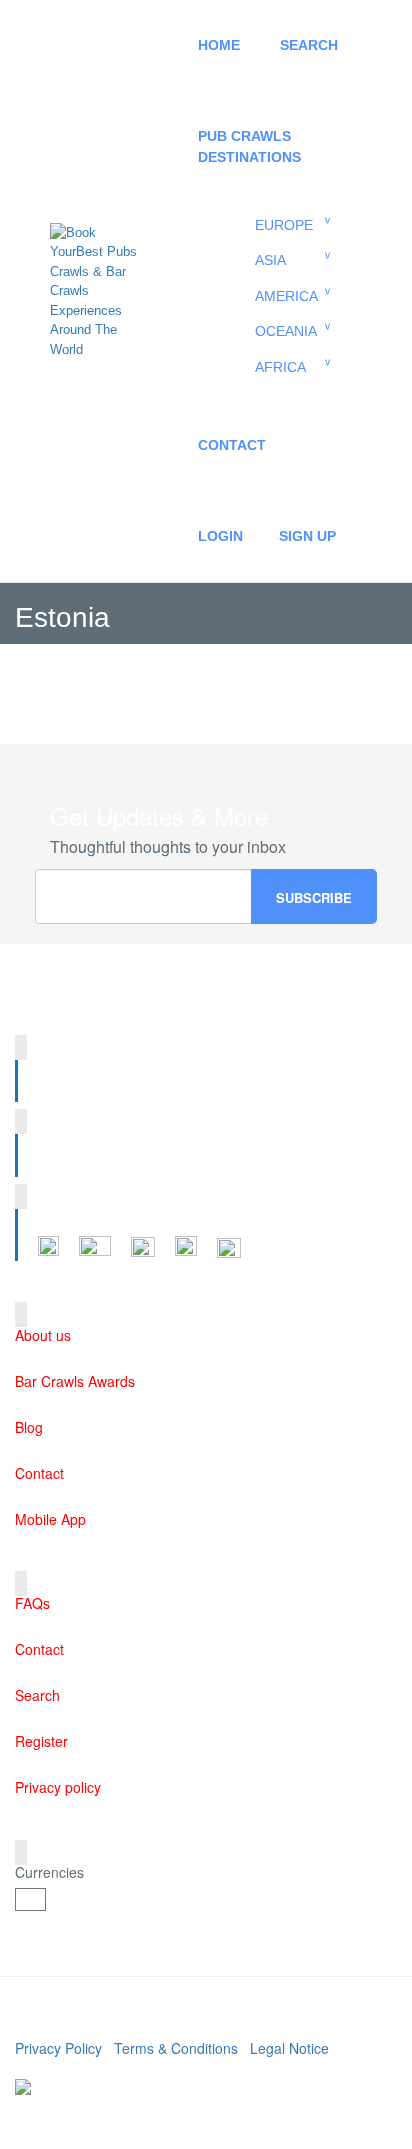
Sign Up (307, 536)
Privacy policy (58, 1787)
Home (219, 45)
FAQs (32, 1603)
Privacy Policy (58, 2048)
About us (43, 1335)
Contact (232, 445)
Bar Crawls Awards (75, 1381)
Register (41, 1741)
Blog (29, 1427)
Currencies (49, 1872)
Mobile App (50, 1519)
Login (220, 536)
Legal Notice (289, 2048)
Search (309, 45)
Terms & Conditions (176, 2048)
